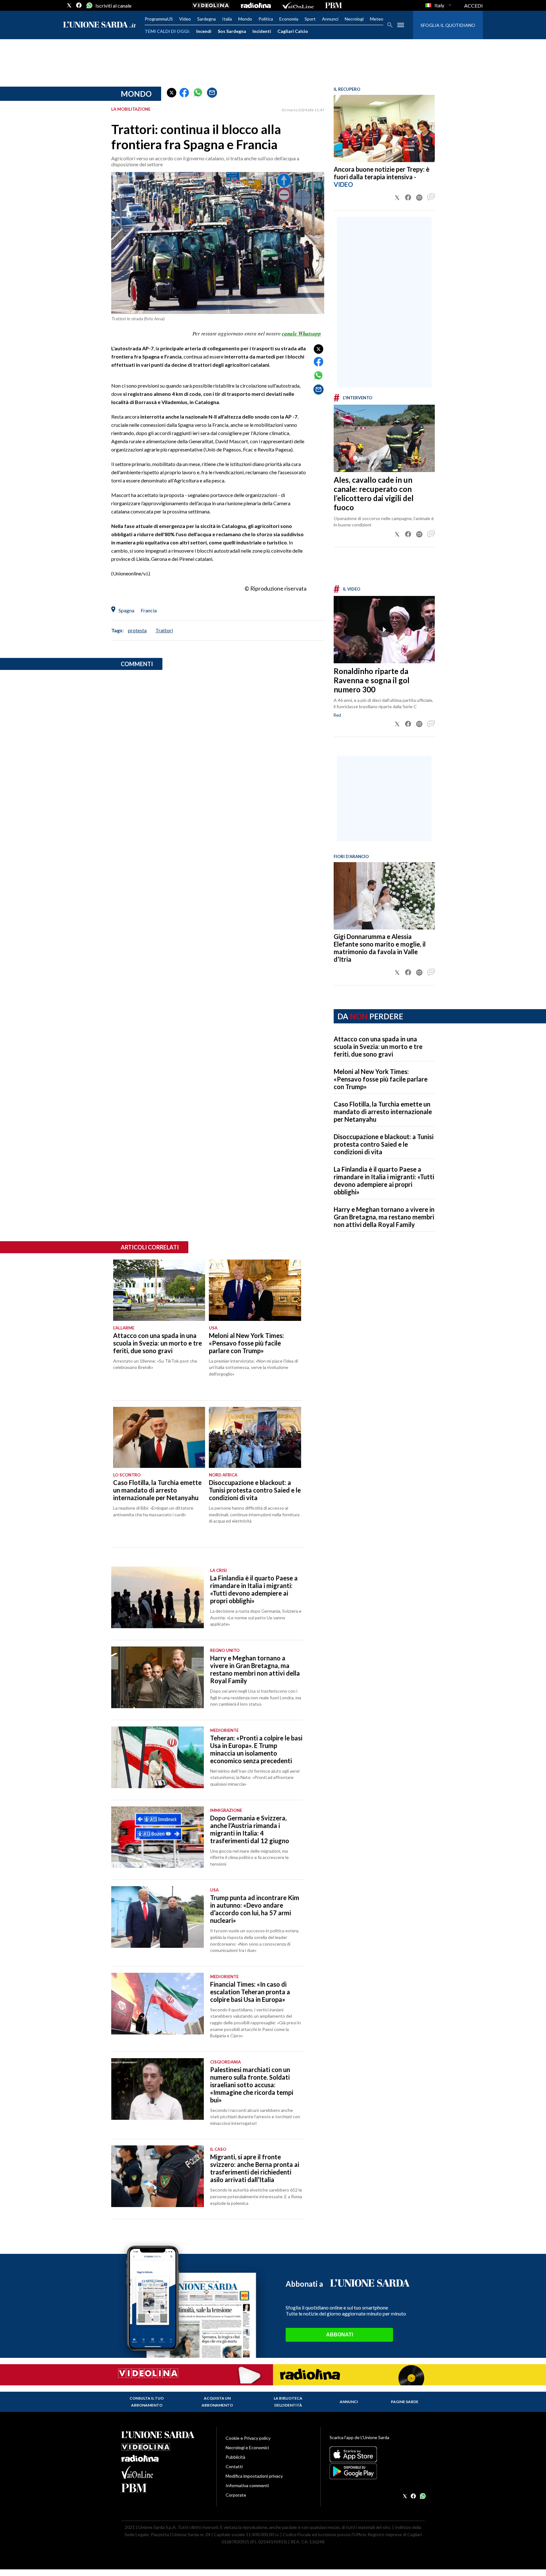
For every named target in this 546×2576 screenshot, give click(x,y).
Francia (149, 610)
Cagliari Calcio (293, 31)
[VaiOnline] (298, 5)
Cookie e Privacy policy (248, 2438)
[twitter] (69, 5)
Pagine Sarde (405, 2402)
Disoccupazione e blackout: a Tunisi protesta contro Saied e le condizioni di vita (384, 1144)
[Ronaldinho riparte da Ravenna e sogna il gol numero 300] (384, 630)
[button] (172, 93)
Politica (266, 19)
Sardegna (206, 19)
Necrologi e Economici (247, 2447)
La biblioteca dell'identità (288, 2402)
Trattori (164, 630)
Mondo (245, 19)
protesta (137, 630)
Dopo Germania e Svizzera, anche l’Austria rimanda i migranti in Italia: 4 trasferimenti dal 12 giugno (250, 1829)
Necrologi (354, 19)
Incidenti (262, 31)
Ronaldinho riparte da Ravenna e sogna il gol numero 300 (372, 680)
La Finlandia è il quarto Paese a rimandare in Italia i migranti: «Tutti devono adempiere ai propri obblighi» (384, 1181)
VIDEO (343, 184)
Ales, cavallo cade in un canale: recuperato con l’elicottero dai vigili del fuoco (374, 494)
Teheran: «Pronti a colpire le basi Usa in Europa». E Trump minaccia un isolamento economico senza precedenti (256, 1749)
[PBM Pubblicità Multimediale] (334, 5)
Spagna (126, 610)
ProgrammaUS (159, 19)
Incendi (204, 31)
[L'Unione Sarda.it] (100, 25)
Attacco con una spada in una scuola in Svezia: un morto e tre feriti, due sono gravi (378, 1046)
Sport (310, 19)
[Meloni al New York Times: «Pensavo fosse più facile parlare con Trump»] (255, 1290)
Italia (227, 19)
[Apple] (377, 2454)
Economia (289, 19)
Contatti (234, 2466)
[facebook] (79, 5)
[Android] (377, 2471)
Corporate (236, 2495)
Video (185, 19)
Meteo (377, 19)
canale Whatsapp (301, 334)
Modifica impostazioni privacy (254, 2476)
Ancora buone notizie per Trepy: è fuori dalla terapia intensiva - (382, 173)
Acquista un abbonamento (217, 2402)
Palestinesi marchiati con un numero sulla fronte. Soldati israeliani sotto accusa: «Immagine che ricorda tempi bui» (252, 2085)
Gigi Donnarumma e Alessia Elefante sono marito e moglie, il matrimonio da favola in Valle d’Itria (380, 948)
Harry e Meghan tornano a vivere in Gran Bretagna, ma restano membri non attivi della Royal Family (384, 1217)
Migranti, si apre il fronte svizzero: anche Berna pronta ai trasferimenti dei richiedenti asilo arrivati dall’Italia (255, 2168)
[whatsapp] (89, 5)
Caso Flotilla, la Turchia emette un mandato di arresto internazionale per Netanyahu (383, 1112)
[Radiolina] (256, 5)
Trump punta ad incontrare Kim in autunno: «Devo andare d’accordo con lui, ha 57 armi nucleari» (255, 1909)
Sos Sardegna (232, 31)
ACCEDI (473, 6)
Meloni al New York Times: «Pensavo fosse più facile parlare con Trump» (381, 1079)
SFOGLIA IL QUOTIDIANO (448, 25)
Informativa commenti (247, 2485)
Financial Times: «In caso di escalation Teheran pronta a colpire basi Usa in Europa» (250, 1992)
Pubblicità (235, 2457)
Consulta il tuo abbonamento (147, 2402)
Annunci (330, 19)
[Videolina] (211, 5)
